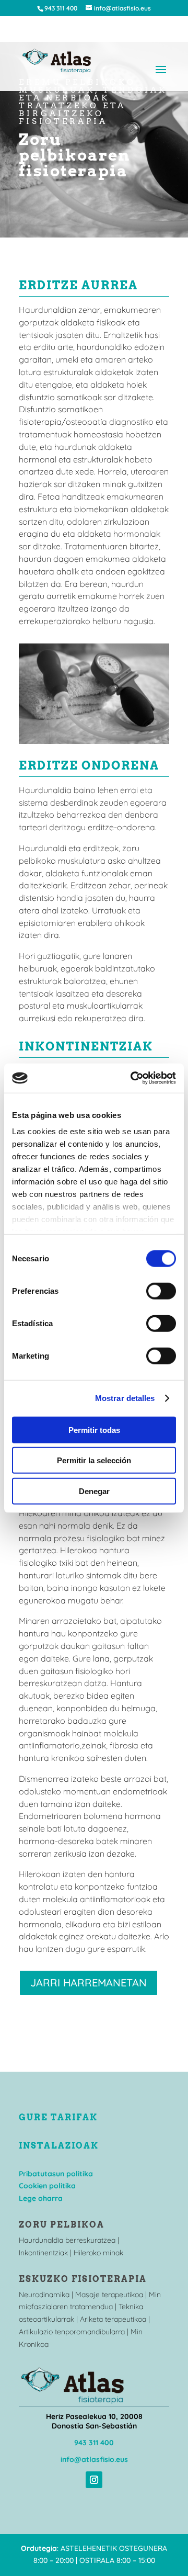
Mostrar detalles (125, 1398)
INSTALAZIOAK (59, 2146)
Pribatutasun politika (56, 2174)
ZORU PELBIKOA (62, 2225)
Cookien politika (47, 2186)
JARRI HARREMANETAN (89, 1982)
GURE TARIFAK (58, 2117)
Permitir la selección (94, 1460)
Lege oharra (41, 2198)
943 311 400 (94, 2443)
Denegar (94, 1491)
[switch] (161, 1291)
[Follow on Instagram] (94, 2480)
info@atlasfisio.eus (94, 2459)
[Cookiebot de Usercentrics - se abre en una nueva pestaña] (133, 1078)
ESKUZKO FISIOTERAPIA (83, 2279)
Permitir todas (94, 1430)
